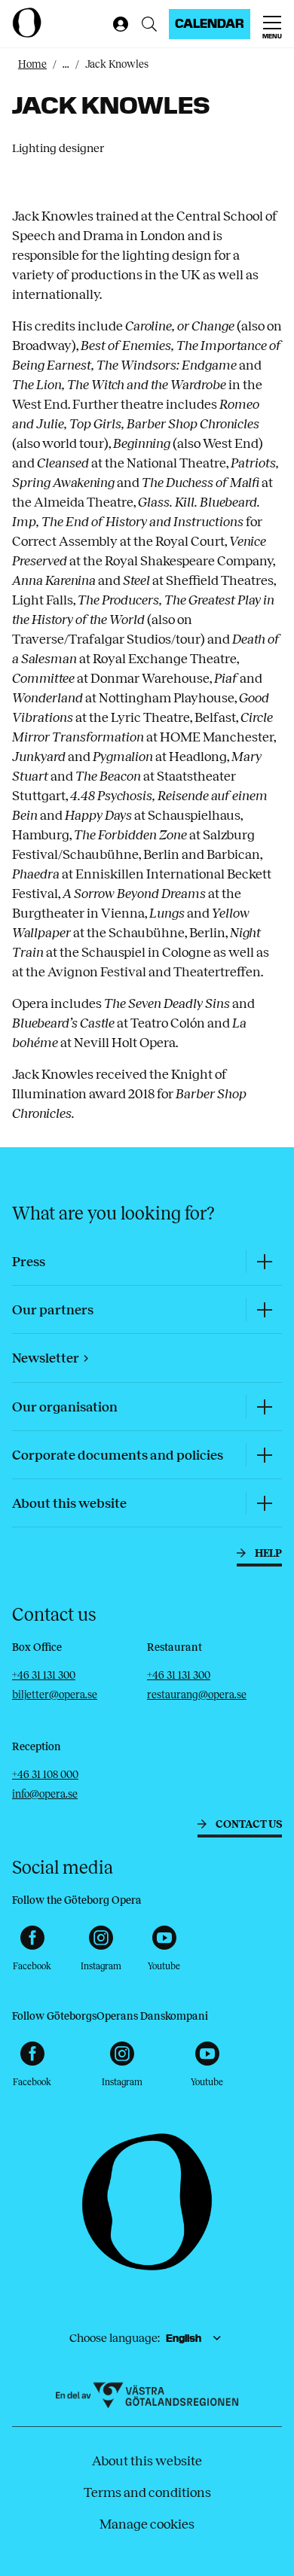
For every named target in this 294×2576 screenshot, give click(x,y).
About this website (147, 2461)
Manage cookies (147, 2524)
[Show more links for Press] (264, 1261)
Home (32, 64)
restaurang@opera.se (197, 1695)
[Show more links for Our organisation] (264, 1407)
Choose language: (115, 2338)
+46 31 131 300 (44, 1675)
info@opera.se (45, 1794)
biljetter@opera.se (55, 1695)
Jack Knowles (117, 64)
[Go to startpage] (59, 23)
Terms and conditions (147, 2492)
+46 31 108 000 (45, 1775)
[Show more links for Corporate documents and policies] (264, 1455)
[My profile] (118, 24)
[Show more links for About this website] (264, 1503)
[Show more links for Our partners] (264, 1309)
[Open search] (149, 24)
